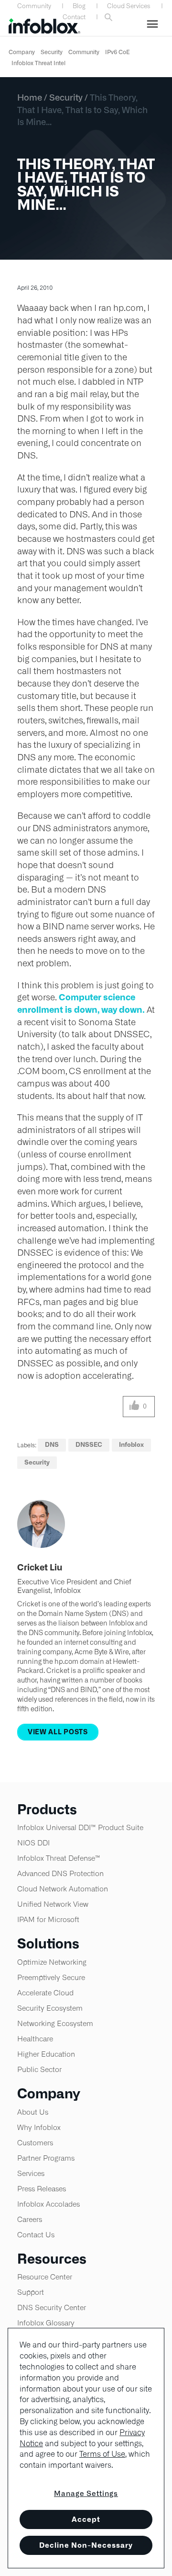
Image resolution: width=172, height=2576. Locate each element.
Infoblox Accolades (48, 2204)
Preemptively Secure (51, 1977)
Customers (35, 2143)
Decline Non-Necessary (86, 2545)
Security (52, 52)
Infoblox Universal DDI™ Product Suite (80, 1827)
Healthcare (35, 2039)
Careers (30, 2219)
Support (31, 2292)
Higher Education (46, 2054)
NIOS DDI (33, 1843)
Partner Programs (46, 2158)
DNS (52, 1445)
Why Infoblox (39, 2127)
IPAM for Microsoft (48, 1919)
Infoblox (131, 1445)
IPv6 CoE (118, 52)
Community (34, 6)
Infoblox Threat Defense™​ (59, 1858)
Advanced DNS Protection (60, 1873)
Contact (74, 17)
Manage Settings (86, 2493)
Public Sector (39, 2069)
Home (30, 97)
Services (31, 2173)
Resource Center (45, 2277)
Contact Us (36, 2235)
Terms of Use (102, 2454)
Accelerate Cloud (45, 1993)
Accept (86, 2519)
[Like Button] (134, 1407)
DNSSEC (89, 1445)
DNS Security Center (52, 2307)
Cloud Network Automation (63, 1889)
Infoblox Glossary (46, 2323)
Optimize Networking (52, 1962)
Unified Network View (53, 1904)
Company (22, 52)
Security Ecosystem (50, 2008)
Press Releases (42, 2189)
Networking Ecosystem (55, 2023)
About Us (33, 2112)
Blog (79, 6)
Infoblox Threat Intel (38, 63)
